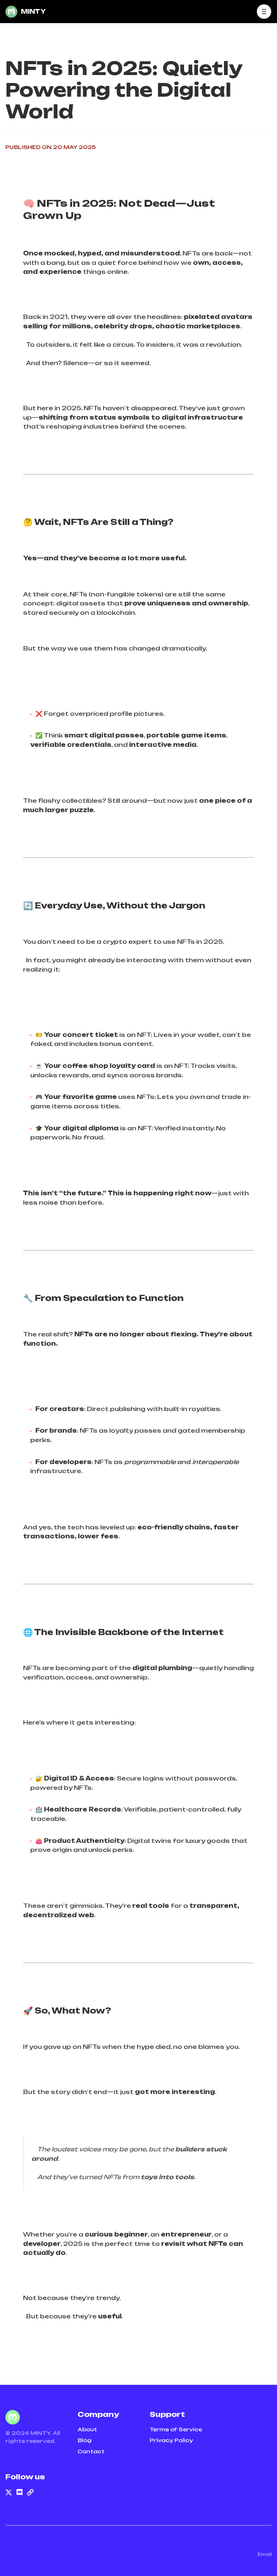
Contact (91, 2451)
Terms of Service (176, 2429)
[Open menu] (264, 12)
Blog (85, 2440)
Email (265, 2554)
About (87, 2429)
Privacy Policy (171, 2440)
